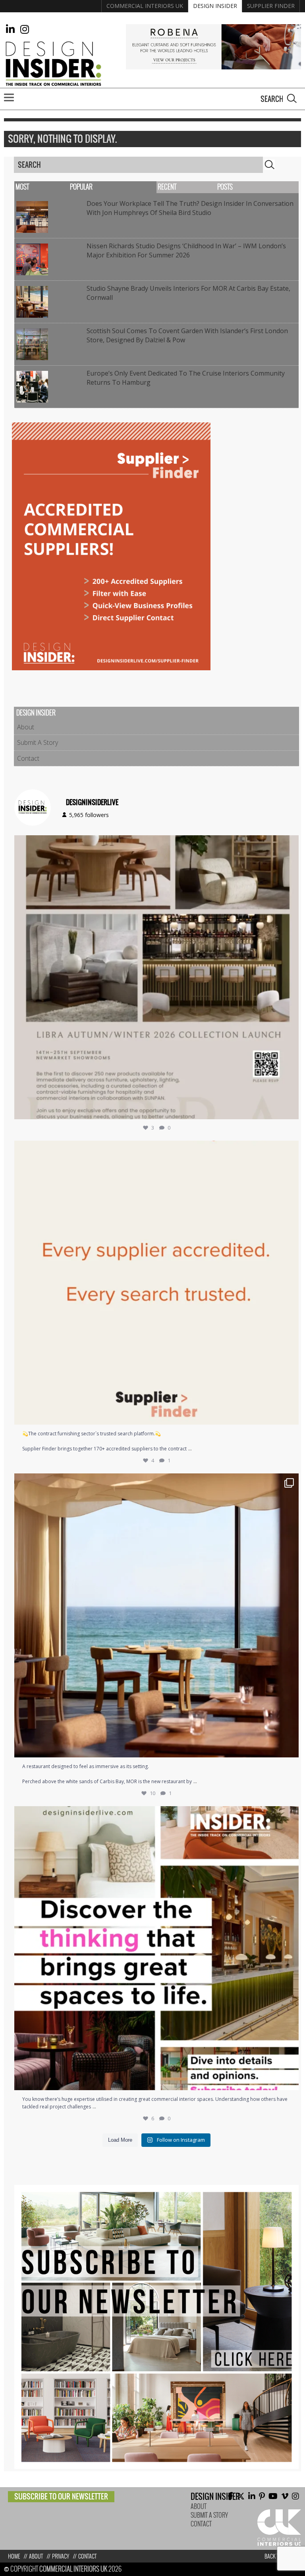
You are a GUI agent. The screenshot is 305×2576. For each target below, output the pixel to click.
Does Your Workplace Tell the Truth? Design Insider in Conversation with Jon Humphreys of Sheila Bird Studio (190, 208)
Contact (28, 758)
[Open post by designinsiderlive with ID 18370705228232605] (156, 1283)
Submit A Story (38, 742)
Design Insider (215, 6)
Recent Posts (195, 187)
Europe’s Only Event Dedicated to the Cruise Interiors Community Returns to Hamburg (186, 378)
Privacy (61, 2556)
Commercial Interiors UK (145, 6)
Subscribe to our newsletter (61, 2496)
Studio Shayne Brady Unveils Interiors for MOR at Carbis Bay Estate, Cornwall (188, 293)
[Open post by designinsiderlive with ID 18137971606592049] (156, 1948)
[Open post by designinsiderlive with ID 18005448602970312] (156, 977)
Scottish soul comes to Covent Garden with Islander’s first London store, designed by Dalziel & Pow (187, 335)
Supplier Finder (271, 6)
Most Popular (54, 187)
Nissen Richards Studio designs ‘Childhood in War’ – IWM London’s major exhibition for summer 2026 (186, 250)
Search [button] (292, 98)
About (26, 727)
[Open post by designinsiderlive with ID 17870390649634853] (156, 1615)
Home (14, 2556)
